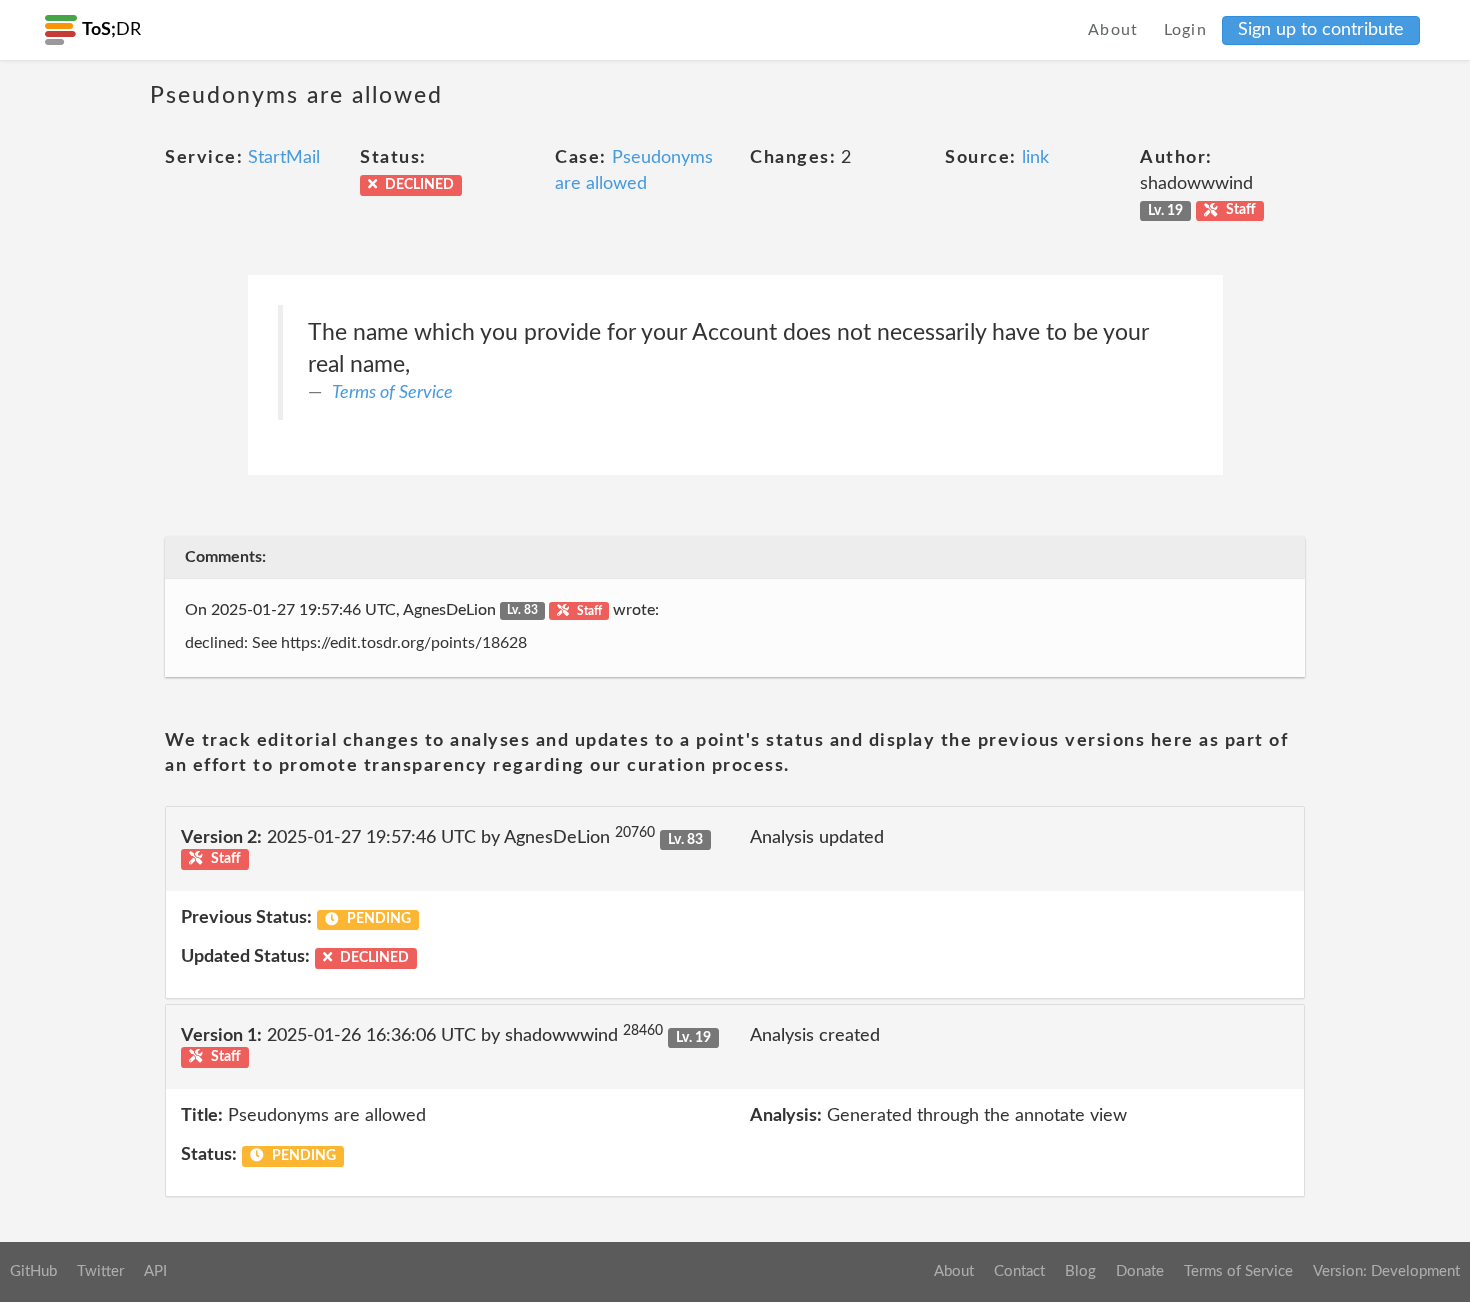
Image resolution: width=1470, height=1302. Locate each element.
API (155, 1271)
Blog (1080, 1271)
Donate (1140, 1271)
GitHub (33, 1271)
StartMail (284, 158)
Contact (1019, 1271)
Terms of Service (392, 393)
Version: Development (1386, 1271)
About (1113, 30)
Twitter (100, 1271)
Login (1186, 30)
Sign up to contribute (1321, 30)
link (1035, 158)
